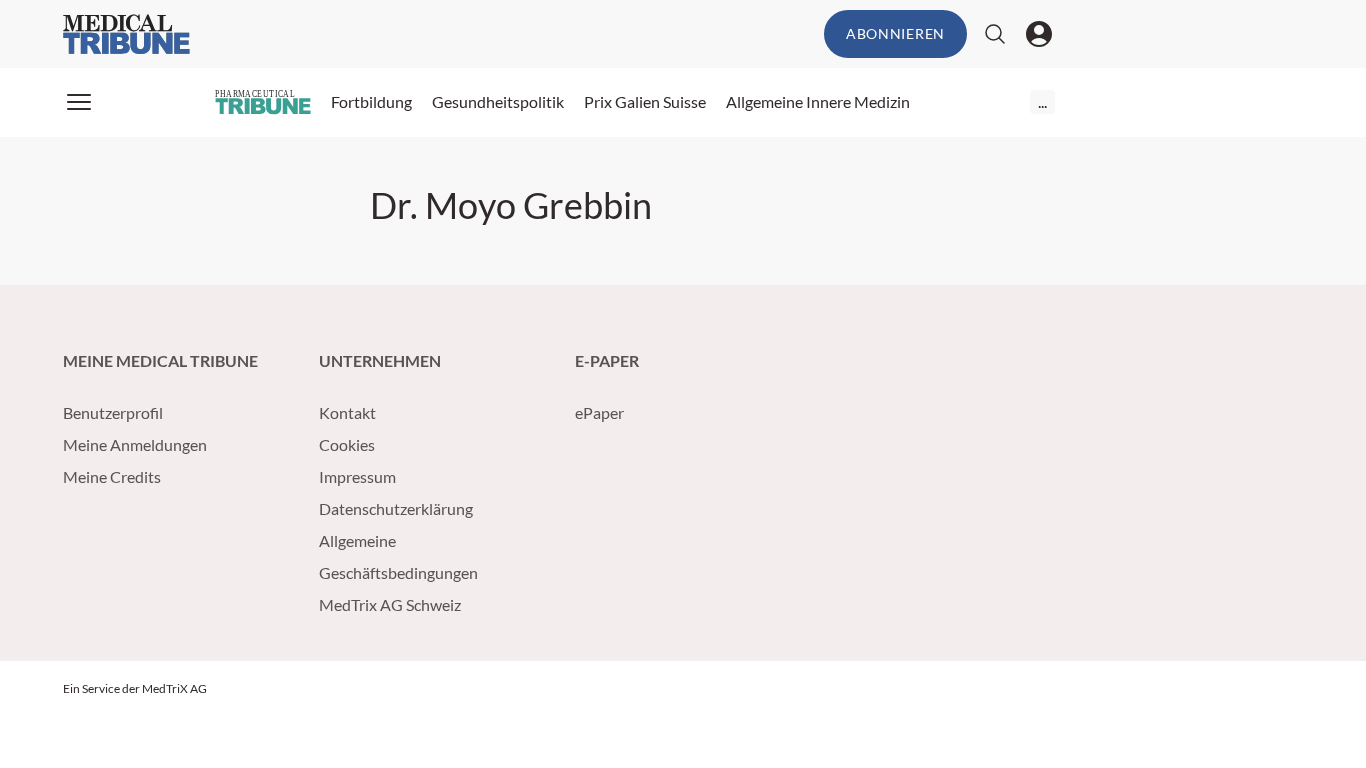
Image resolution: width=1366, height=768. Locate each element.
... (1042, 101)
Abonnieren (895, 33)
